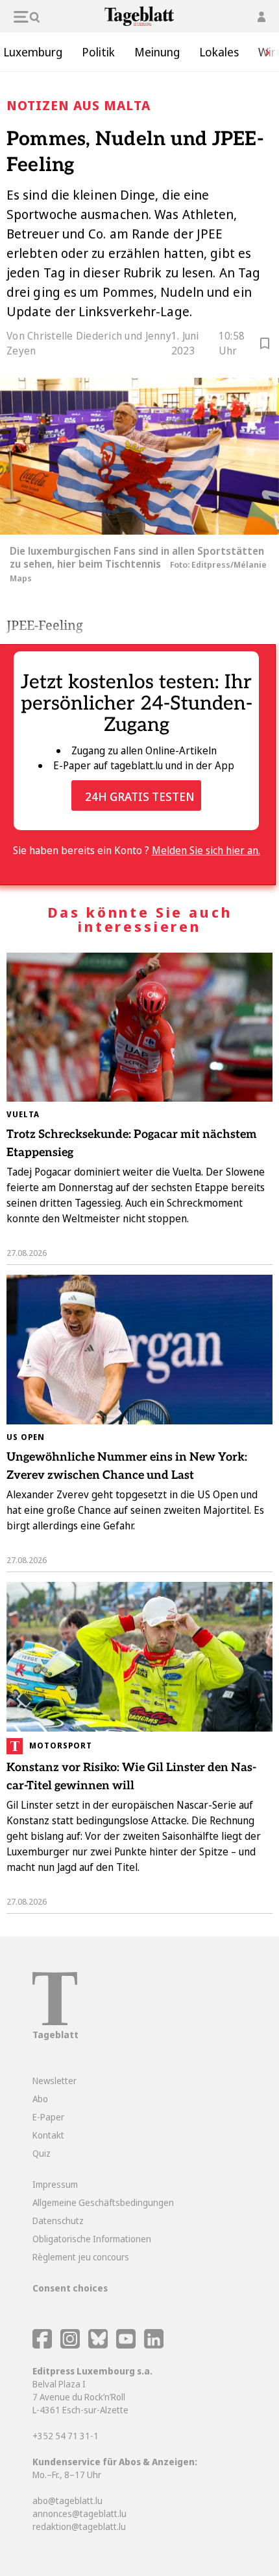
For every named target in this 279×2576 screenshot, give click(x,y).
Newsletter (55, 2081)
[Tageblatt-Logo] (55, 2022)
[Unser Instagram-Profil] (70, 2345)
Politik (98, 52)
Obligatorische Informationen (92, 2239)
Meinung (157, 52)
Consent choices (70, 2288)
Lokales (219, 52)
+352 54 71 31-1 (66, 2436)
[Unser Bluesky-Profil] (99, 2345)
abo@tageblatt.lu (67, 2501)
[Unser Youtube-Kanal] (127, 2345)
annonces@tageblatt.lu (79, 2513)
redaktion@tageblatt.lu (79, 2526)
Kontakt (48, 2135)
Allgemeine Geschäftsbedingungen (103, 2202)
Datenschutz (58, 2221)
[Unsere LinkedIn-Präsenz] (154, 2345)
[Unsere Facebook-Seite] (42, 2345)
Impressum (55, 2184)
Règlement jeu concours (81, 2257)
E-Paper (48, 2117)
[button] (263, 52)
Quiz (42, 2153)
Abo (40, 2099)
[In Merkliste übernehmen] (265, 345)
